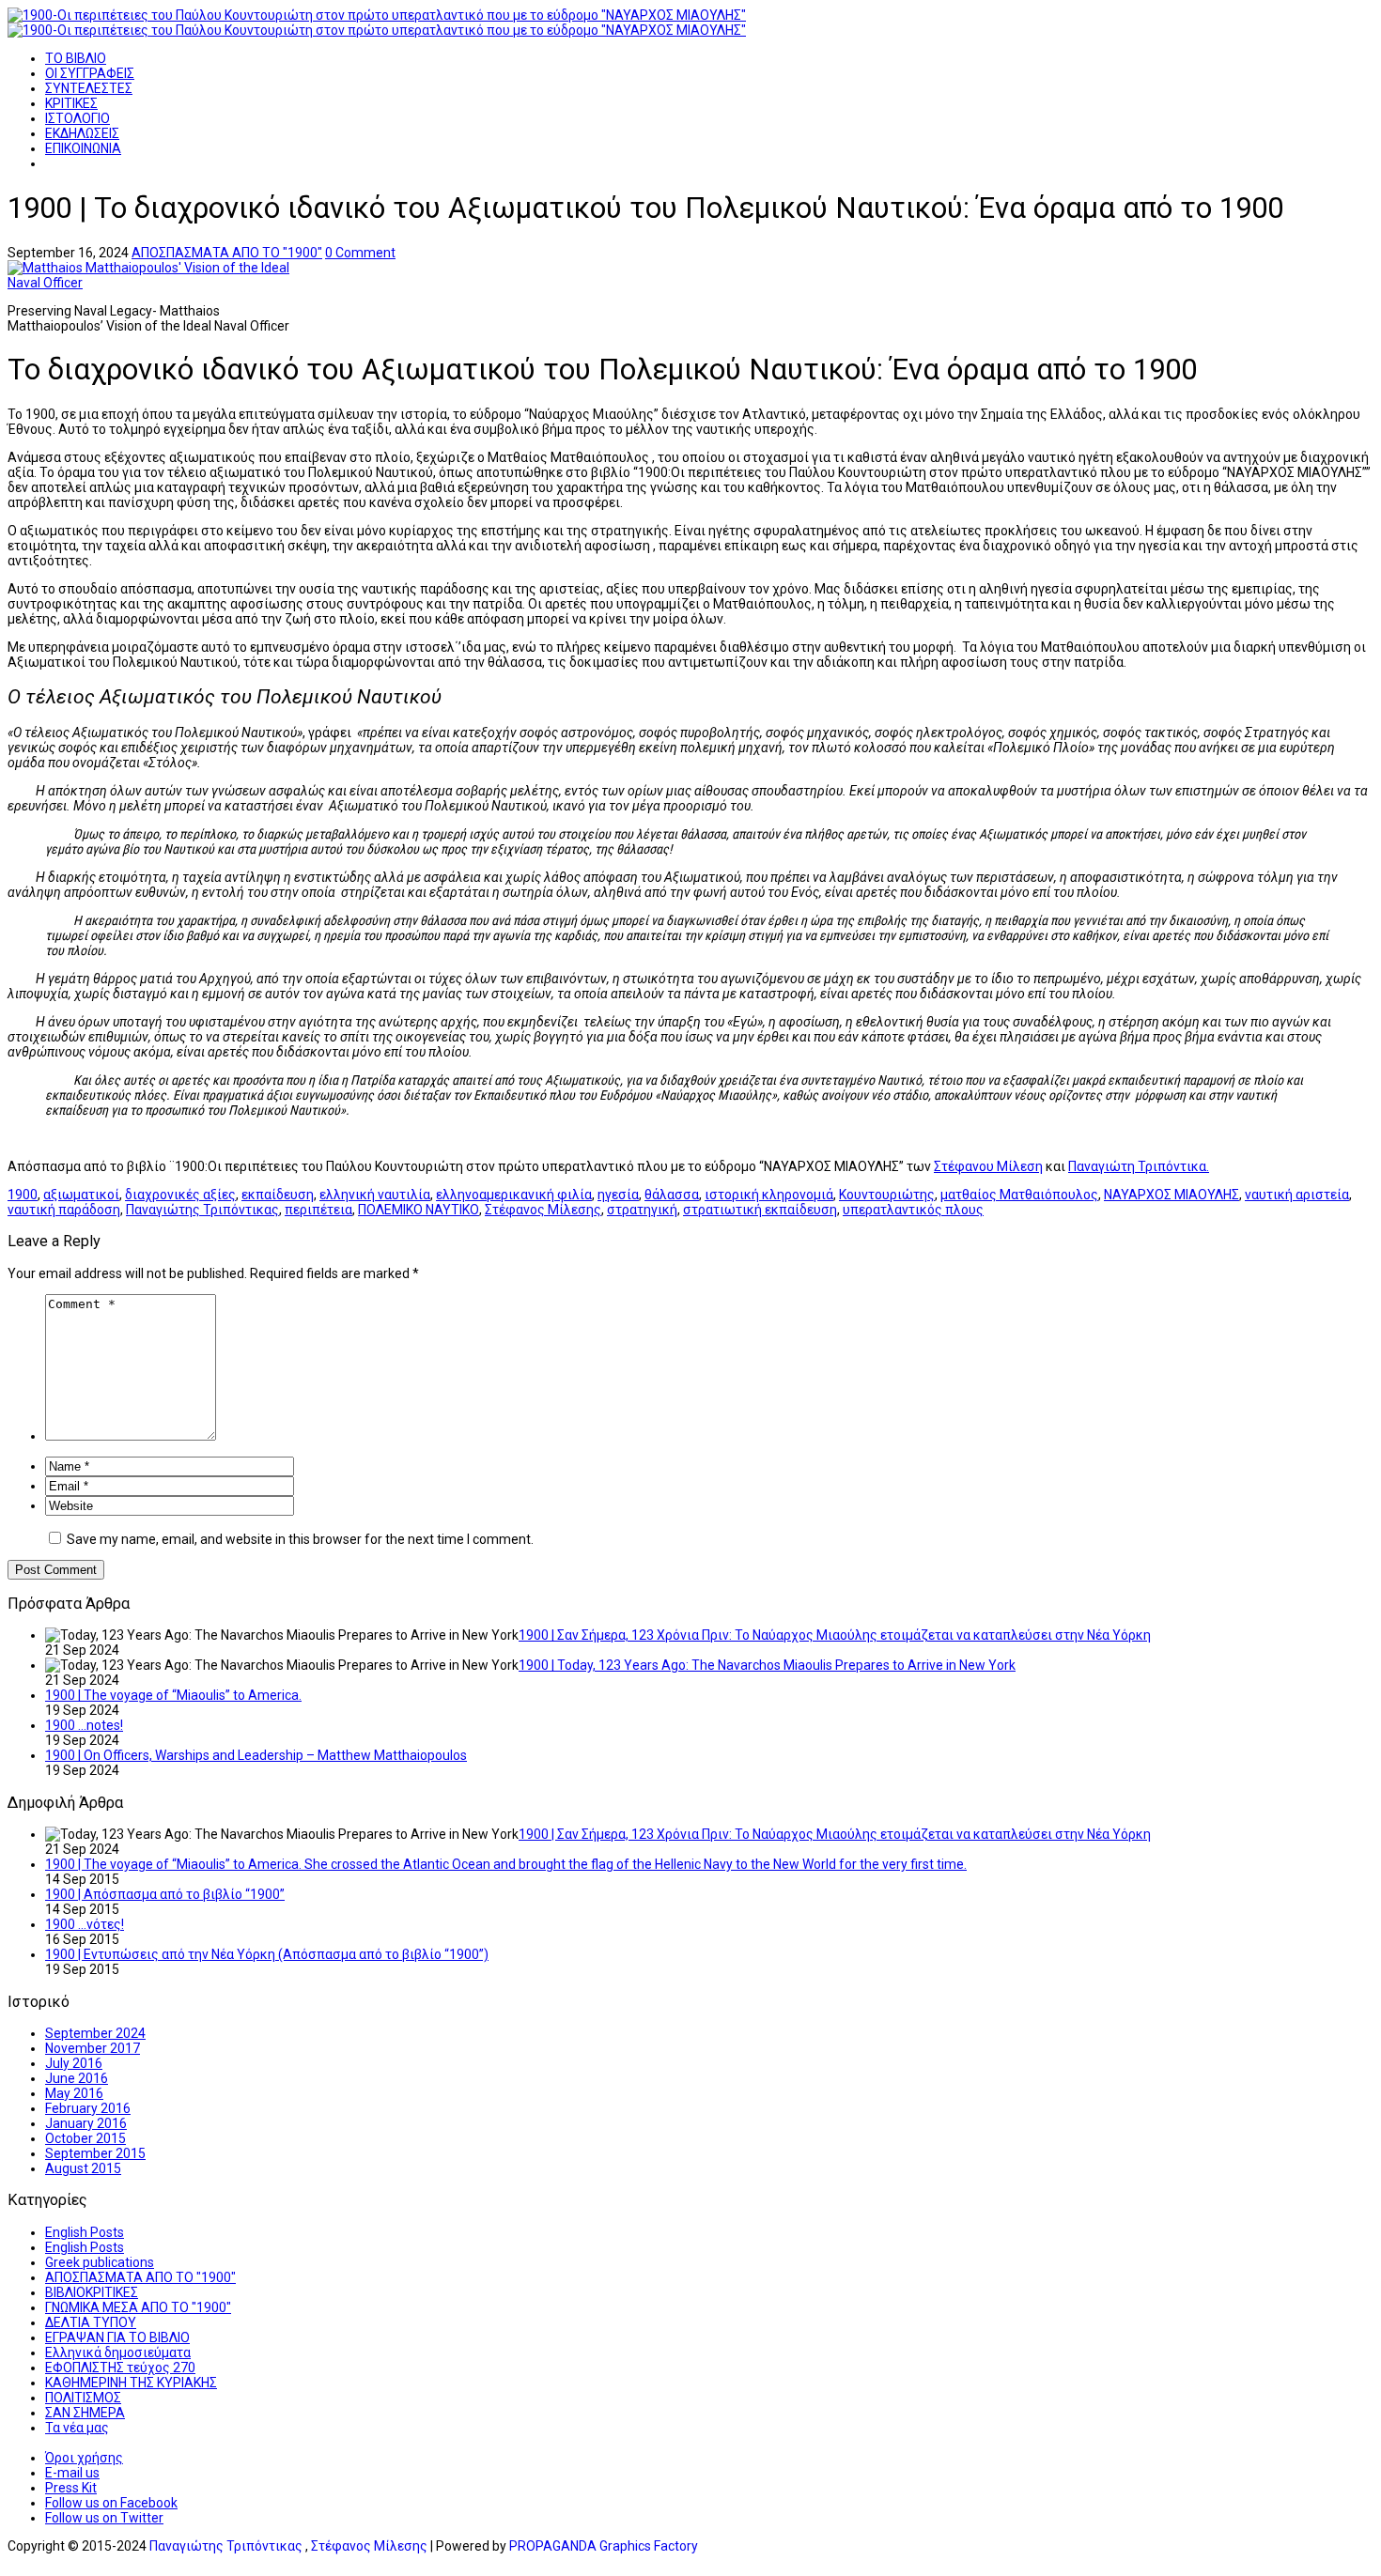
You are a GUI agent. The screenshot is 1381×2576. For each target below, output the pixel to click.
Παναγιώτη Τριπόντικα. (1139, 1166)
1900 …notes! (84, 1725)
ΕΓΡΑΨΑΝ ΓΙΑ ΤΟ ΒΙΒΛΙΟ (117, 2337)
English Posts (85, 2232)
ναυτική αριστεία (1297, 1195)
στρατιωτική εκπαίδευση (760, 1210)
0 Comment (360, 253)
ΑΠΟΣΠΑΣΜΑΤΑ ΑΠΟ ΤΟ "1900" (227, 253)
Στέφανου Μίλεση (988, 1166)
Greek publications (100, 2262)
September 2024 (95, 2033)
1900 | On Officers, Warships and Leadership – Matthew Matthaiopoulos (256, 1755)
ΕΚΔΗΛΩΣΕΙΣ (82, 133)
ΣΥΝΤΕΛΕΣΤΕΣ (89, 88)
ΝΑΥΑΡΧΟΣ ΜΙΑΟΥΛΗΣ (1172, 1195)
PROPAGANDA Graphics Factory (604, 2546)
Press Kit (71, 2488)
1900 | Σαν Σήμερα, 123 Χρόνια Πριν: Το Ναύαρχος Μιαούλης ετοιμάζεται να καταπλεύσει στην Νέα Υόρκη (835, 1635)
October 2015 (85, 2138)
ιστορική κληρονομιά (769, 1195)
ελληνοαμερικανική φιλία (514, 1195)
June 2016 (77, 2078)
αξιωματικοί (81, 1195)
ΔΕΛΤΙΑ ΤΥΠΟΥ (91, 2322)
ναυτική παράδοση (64, 1210)
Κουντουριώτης (887, 1195)
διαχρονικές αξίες (180, 1195)
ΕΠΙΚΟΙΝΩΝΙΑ (83, 148)
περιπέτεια (318, 1210)
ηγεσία (618, 1195)
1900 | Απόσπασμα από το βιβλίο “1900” (165, 1894)
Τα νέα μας (77, 2428)
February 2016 (88, 2108)
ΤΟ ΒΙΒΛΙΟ (76, 58)
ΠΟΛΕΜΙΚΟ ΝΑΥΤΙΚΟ (419, 1210)
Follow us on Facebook (111, 2503)
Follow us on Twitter (104, 2518)
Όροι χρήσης (84, 2458)
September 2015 (95, 2153)
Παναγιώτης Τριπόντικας (202, 1210)
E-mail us (72, 2473)
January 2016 (86, 2123)
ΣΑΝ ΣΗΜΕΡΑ (85, 2413)
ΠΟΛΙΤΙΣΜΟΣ (83, 2398)
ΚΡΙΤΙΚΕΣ (71, 103)
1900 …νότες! (85, 1924)
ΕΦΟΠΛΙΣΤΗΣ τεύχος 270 (120, 2368)
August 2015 (83, 2168)
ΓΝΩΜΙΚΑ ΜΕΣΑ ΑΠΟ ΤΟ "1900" (138, 2307)
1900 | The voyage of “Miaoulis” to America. (173, 1695)
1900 (23, 1195)
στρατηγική (642, 1210)
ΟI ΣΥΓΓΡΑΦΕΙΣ (90, 73)
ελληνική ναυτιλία (375, 1195)
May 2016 (74, 2093)
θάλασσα (672, 1195)
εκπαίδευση (278, 1195)
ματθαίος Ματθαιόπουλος (1019, 1195)
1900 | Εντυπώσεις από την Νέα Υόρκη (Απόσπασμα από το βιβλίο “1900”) (267, 1954)
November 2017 (93, 2048)
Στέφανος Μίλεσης (543, 1210)
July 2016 (74, 2063)
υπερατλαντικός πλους (913, 1210)
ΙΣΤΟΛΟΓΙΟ (78, 118)
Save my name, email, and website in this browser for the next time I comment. (300, 1539)
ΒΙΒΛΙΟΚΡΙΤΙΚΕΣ (92, 2292)
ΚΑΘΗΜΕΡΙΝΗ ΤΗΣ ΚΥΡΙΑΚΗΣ (131, 2383)
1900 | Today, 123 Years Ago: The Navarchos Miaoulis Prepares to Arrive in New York (767, 1665)
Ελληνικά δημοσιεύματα (118, 2352)
